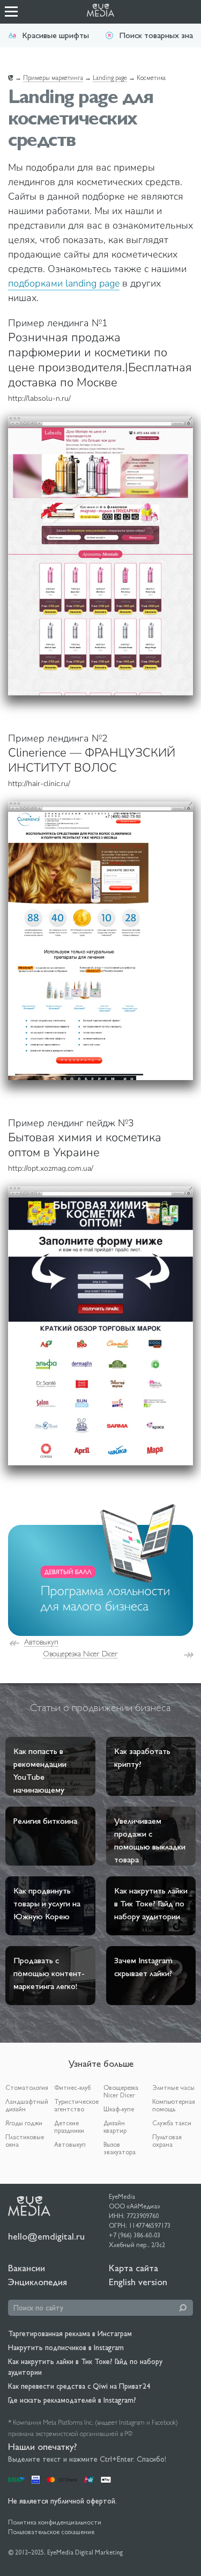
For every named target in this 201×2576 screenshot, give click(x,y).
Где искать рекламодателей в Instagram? (72, 2400)
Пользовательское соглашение (51, 2532)
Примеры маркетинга (53, 78)
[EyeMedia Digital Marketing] (106, 12)
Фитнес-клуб (72, 2088)
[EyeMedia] (29, 2205)
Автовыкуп (41, 1642)
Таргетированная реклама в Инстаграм (70, 2333)
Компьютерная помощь (174, 2105)
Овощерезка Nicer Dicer (80, 1654)
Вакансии (27, 2268)
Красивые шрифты (55, 35)
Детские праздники (69, 2127)
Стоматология (27, 2088)
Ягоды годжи (24, 2123)
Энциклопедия (38, 2282)
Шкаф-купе (119, 2109)
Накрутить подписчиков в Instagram (66, 2347)
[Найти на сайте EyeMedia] (183, 2308)
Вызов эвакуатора (120, 2148)
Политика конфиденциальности (55, 2522)
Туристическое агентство (76, 2105)
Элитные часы (173, 2088)
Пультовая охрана (167, 2141)
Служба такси (172, 2123)
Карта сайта (133, 2268)
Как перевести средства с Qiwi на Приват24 (79, 2386)
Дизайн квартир (115, 2127)
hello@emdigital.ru (46, 2236)
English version (138, 2282)
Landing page (110, 78)
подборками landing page (64, 283)
